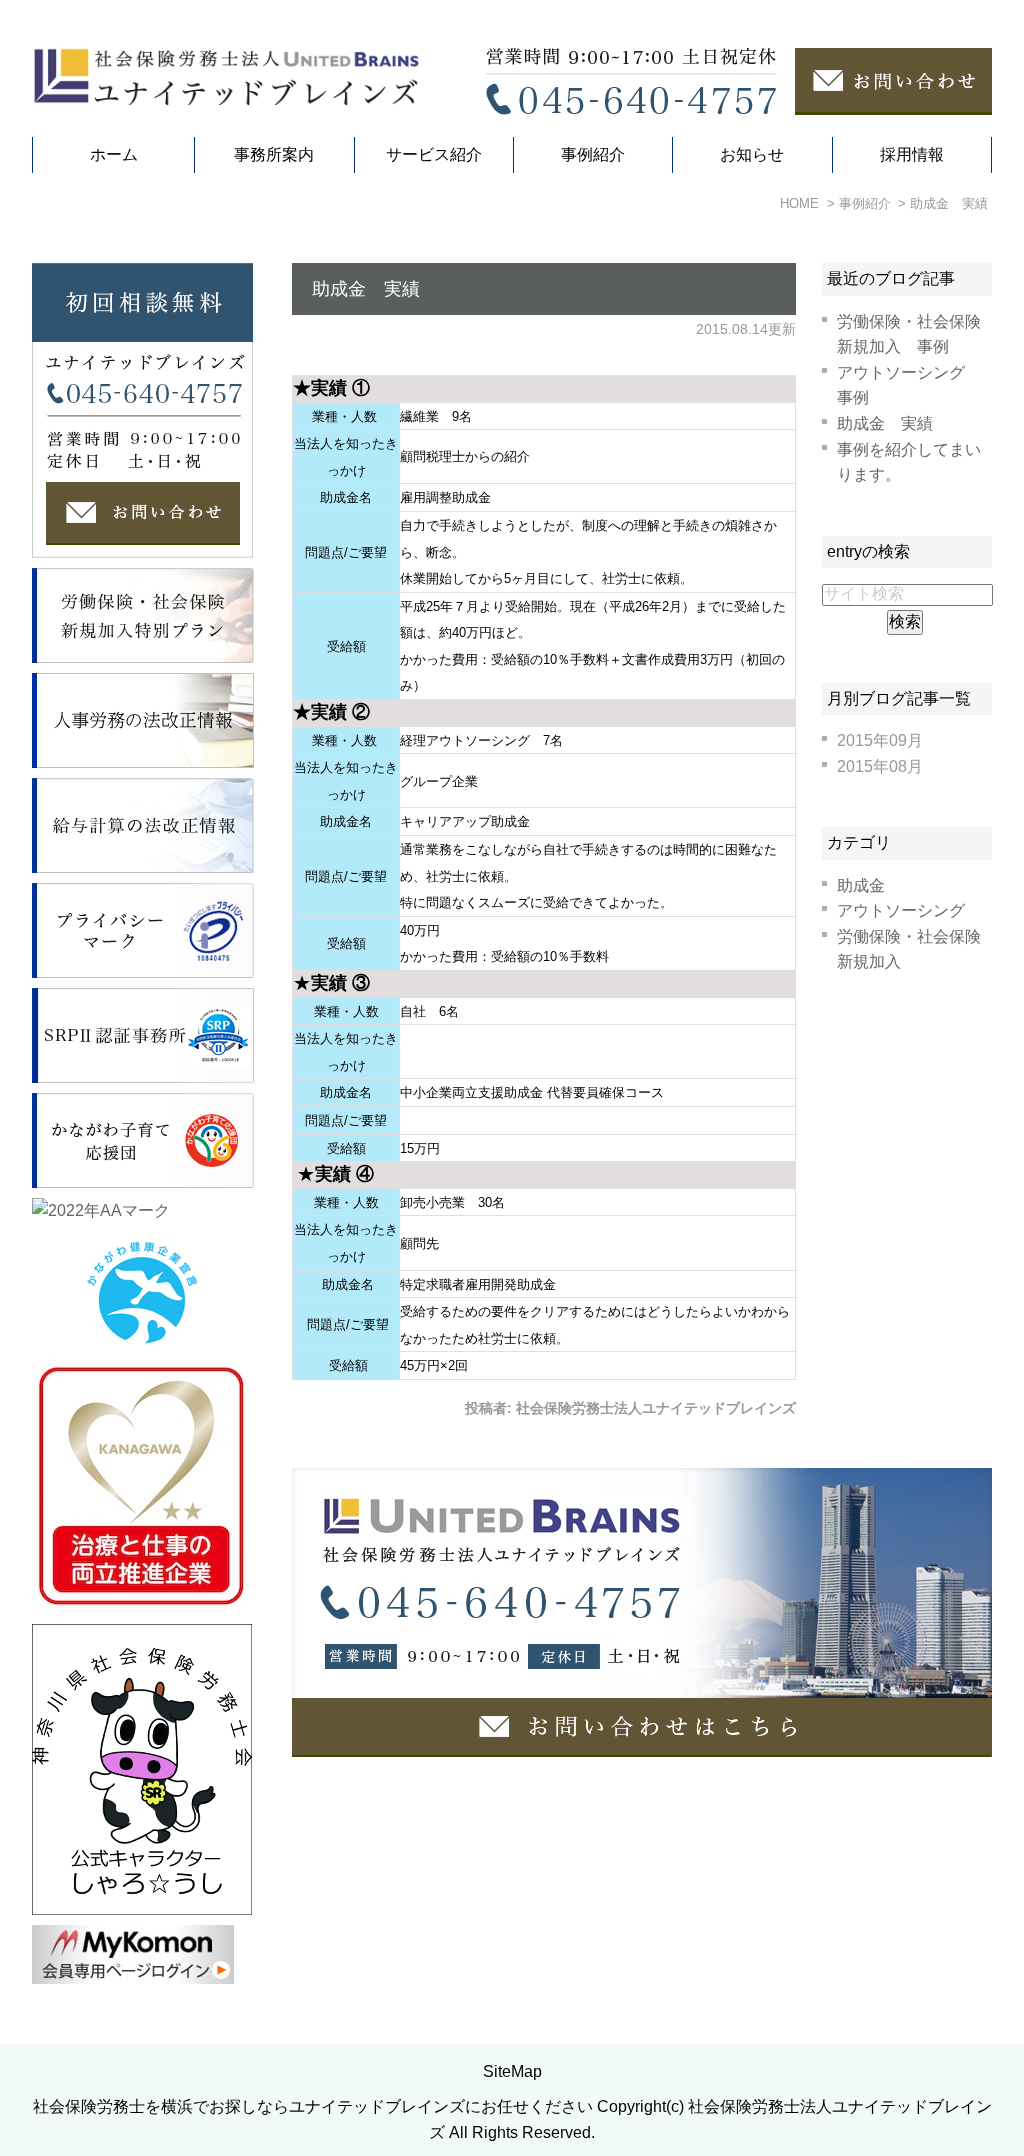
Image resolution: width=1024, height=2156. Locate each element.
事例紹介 (593, 154)
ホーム (114, 154)
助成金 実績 (366, 289)
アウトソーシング (901, 910)
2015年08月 (880, 766)
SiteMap (512, 2071)
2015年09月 (880, 740)
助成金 (861, 885)
